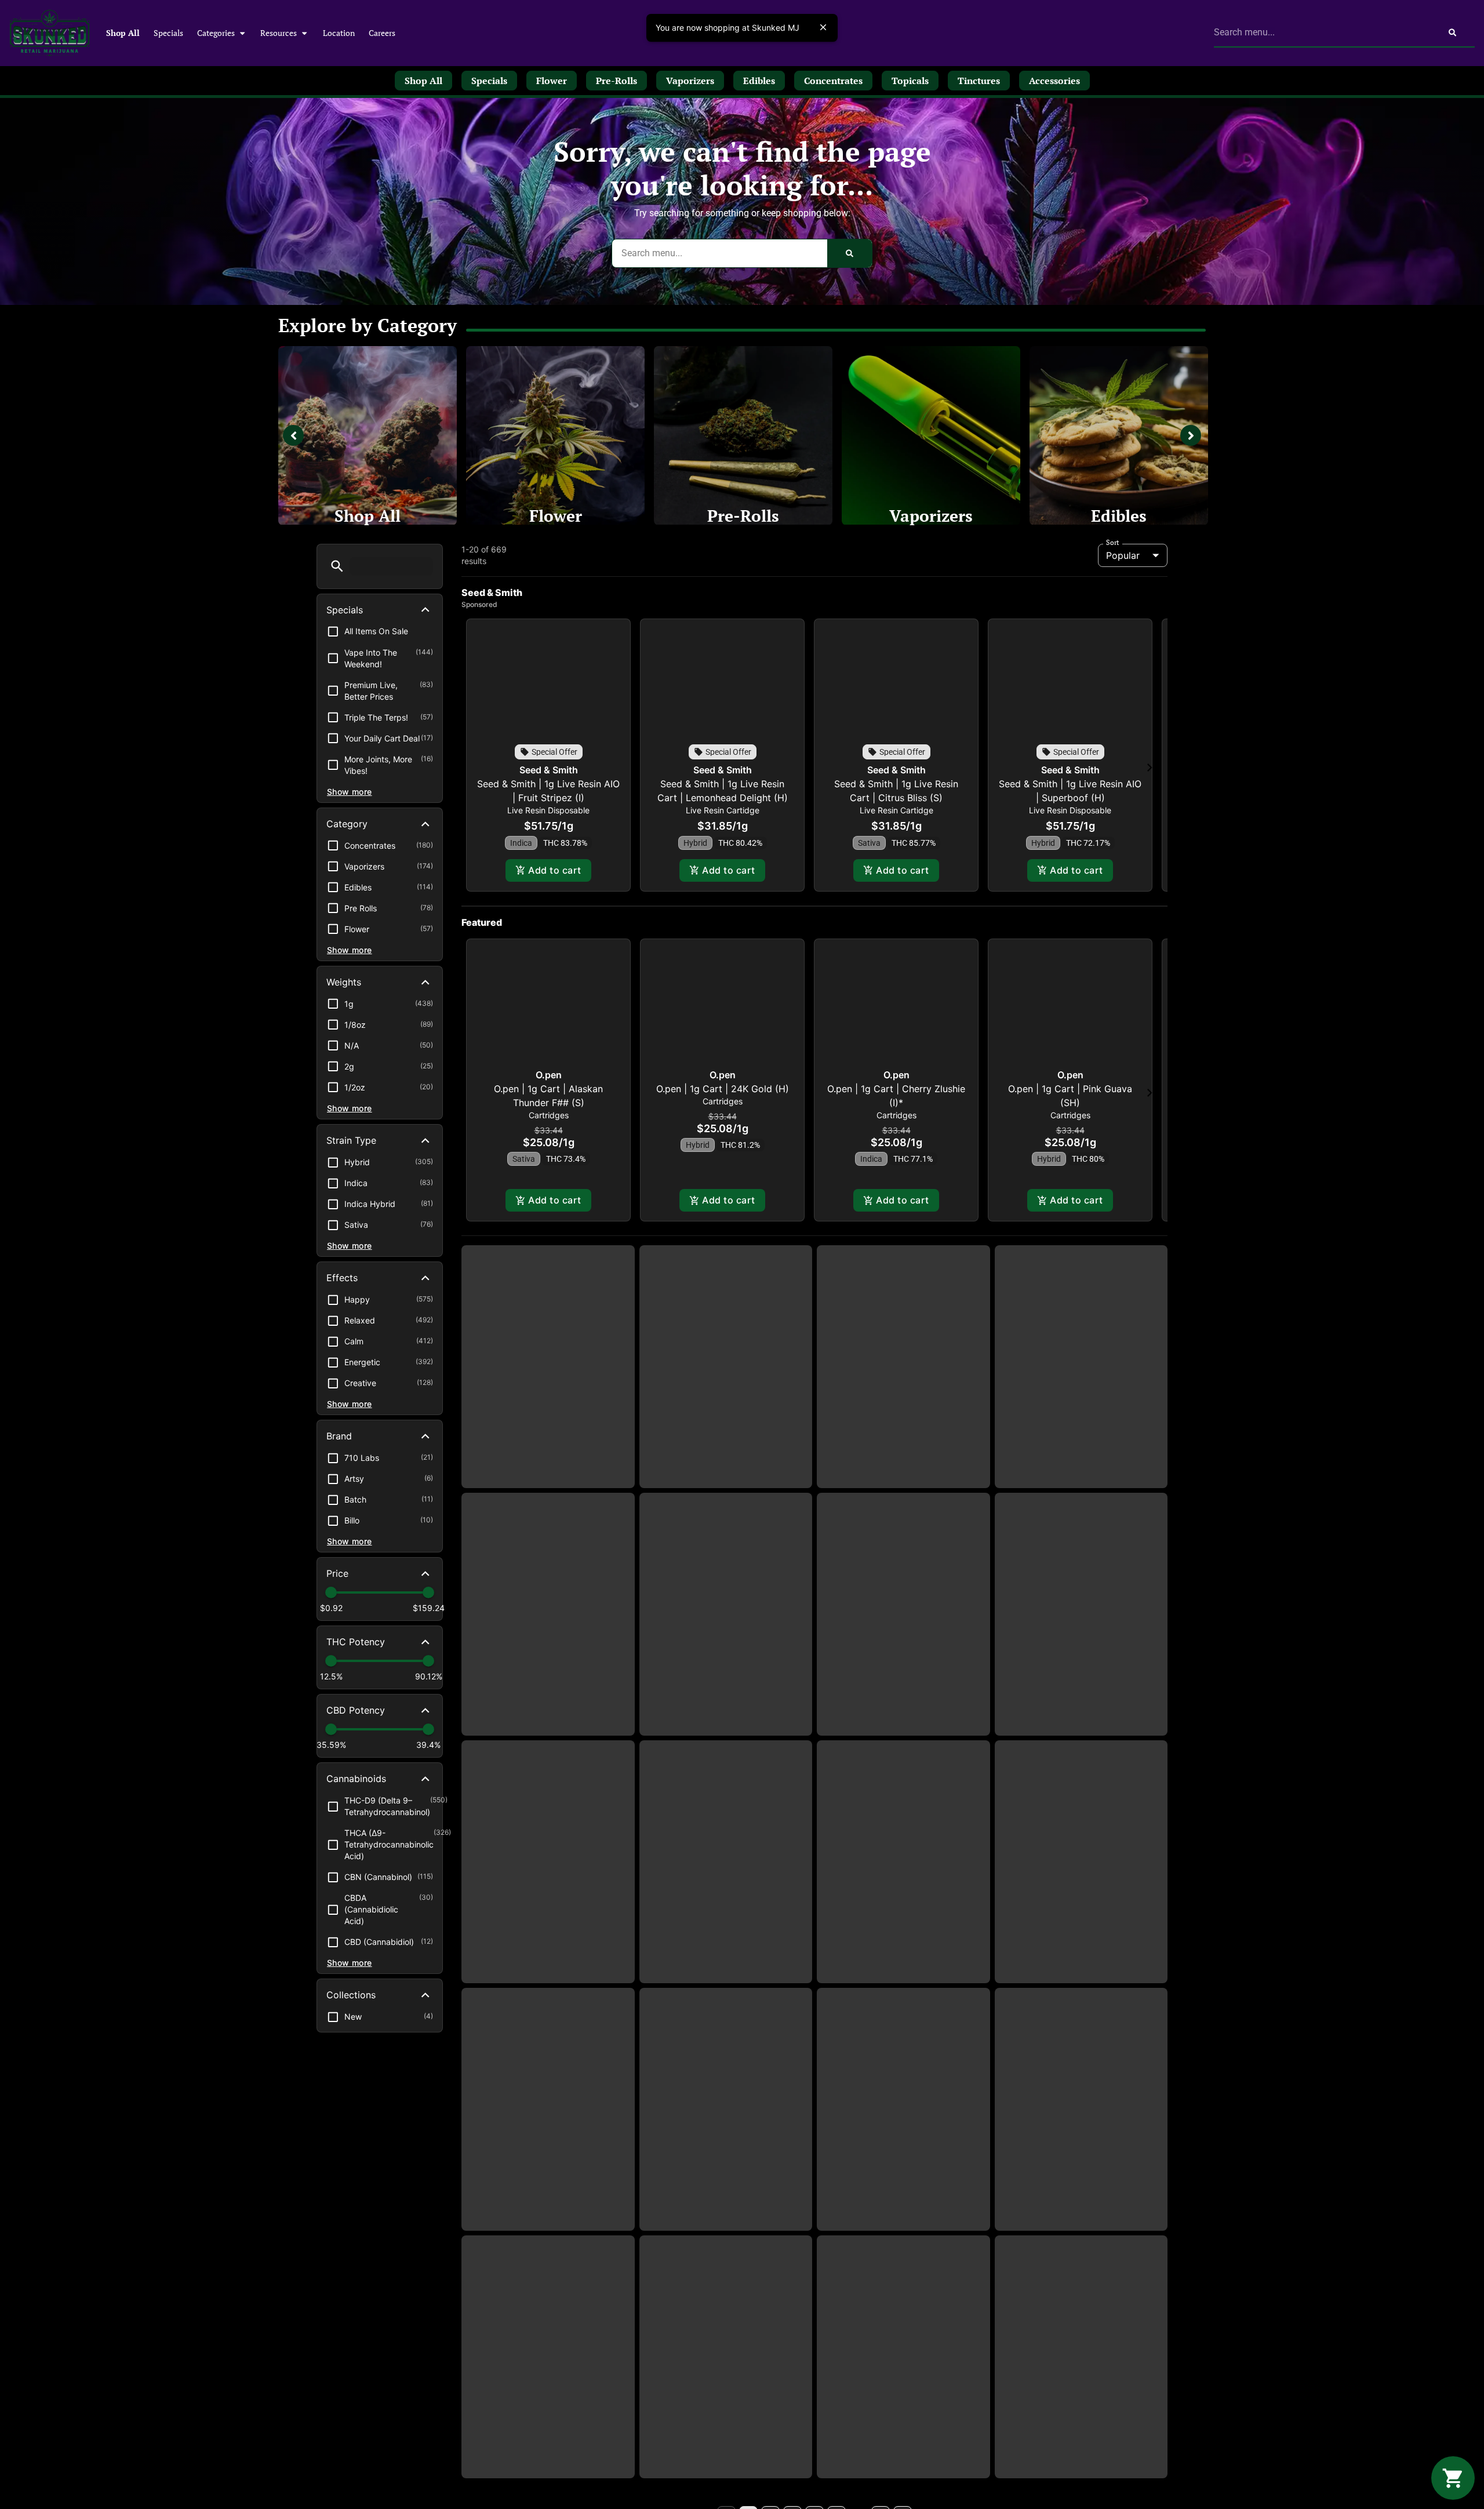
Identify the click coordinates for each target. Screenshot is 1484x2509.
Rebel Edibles (903, 1966)
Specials (168, 33)
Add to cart (554, 870)
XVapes (548, 1412)
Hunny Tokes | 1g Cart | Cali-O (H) (548, 1980)
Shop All (123, 33)
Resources (279, 33)
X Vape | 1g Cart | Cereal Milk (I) (1081, 1426)
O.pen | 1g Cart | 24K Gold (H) (723, 1104)
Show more (350, 792)
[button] (337, 566)
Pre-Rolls (743, 516)
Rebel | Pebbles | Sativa (1081, 2257)
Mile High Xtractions (903, 2243)
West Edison (1081, 1966)
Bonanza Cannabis (725, 2243)
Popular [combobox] (1123, 555)
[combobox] (1322, 32)
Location (339, 33)
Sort (1113, 543)
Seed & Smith (549, 770)
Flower (556, 516)
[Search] (1452, 32)
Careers (382, 33)
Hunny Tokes (548, 1689)
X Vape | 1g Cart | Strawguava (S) (726, 1426)
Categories (216, 33)
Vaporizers (931, 516)
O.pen (549, 1090)
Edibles (1119, 516)
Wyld (548, 2225)
